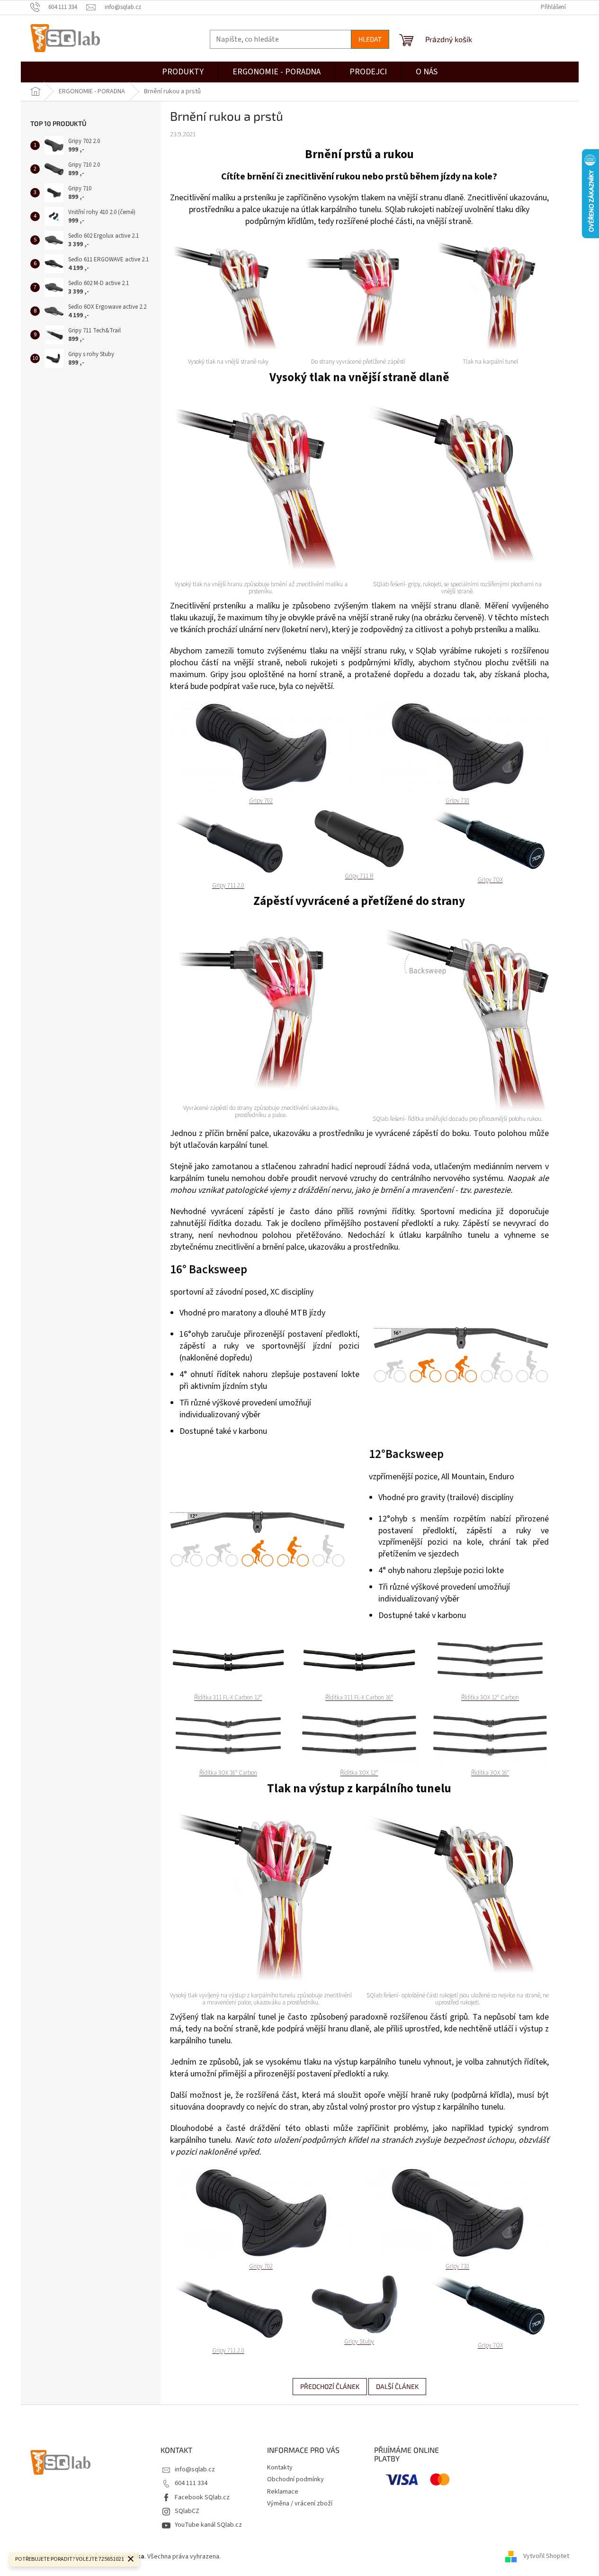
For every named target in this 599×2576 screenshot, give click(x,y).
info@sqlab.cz (195, 2469)
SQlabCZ (187, 2511)
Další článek (397, 2386)
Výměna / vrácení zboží (300, 2504)
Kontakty (280, 2468)
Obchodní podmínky (295, 2479)
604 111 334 (191, 2483)
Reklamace (283, 2492)
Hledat (370, 39)
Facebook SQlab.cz (202, 2497)
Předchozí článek (330, 2386)
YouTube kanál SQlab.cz (208, 2525)
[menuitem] (368, 72)
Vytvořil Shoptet (546, 2557)
